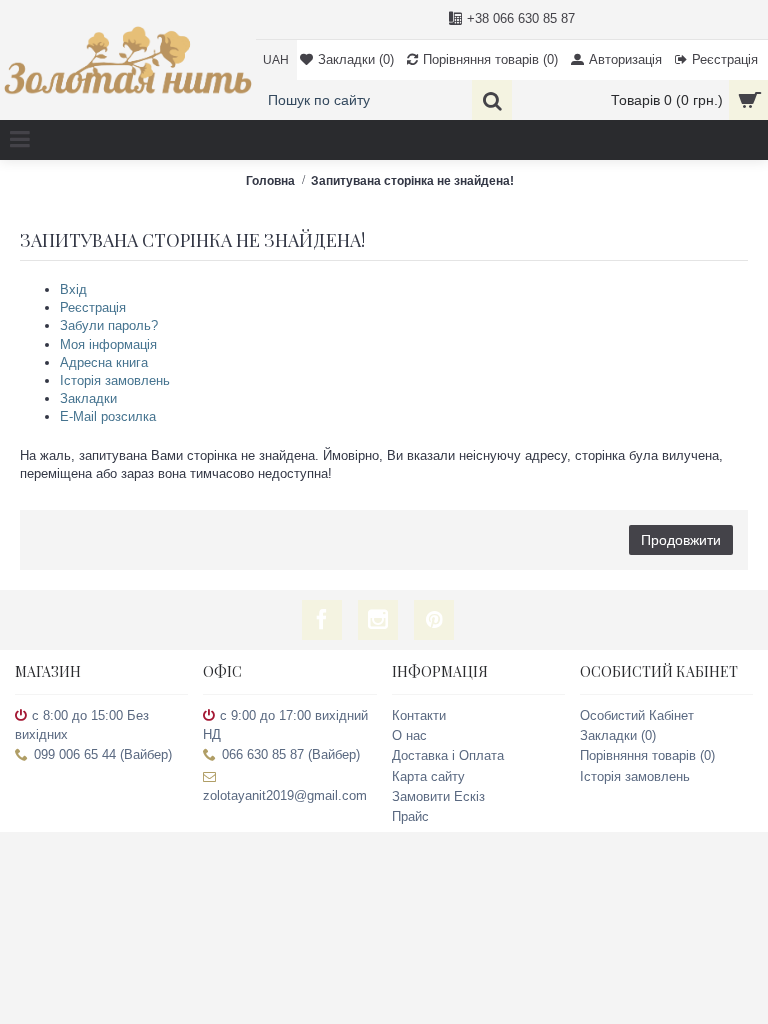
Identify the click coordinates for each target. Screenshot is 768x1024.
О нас (409, 735)
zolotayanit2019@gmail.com (285, 795)
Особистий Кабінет (637, 715)
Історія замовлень (115, 380)
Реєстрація (93, 307)
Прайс (410, 816)
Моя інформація (108, 344)
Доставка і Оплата (448, 755)
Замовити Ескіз (438, 796)
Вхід (73, 289)
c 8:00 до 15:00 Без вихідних (82, 725)
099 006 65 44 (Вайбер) (103, 754)
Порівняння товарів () (647, 755)
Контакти (419, 715)
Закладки (88, 398)
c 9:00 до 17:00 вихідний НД (285, 725)
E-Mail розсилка (108, 416)
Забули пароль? (109, 325)
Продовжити (681, 540)
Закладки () (618, 735)
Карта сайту (428, 776)
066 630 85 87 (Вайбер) (291, 754)
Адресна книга (104, 362)
